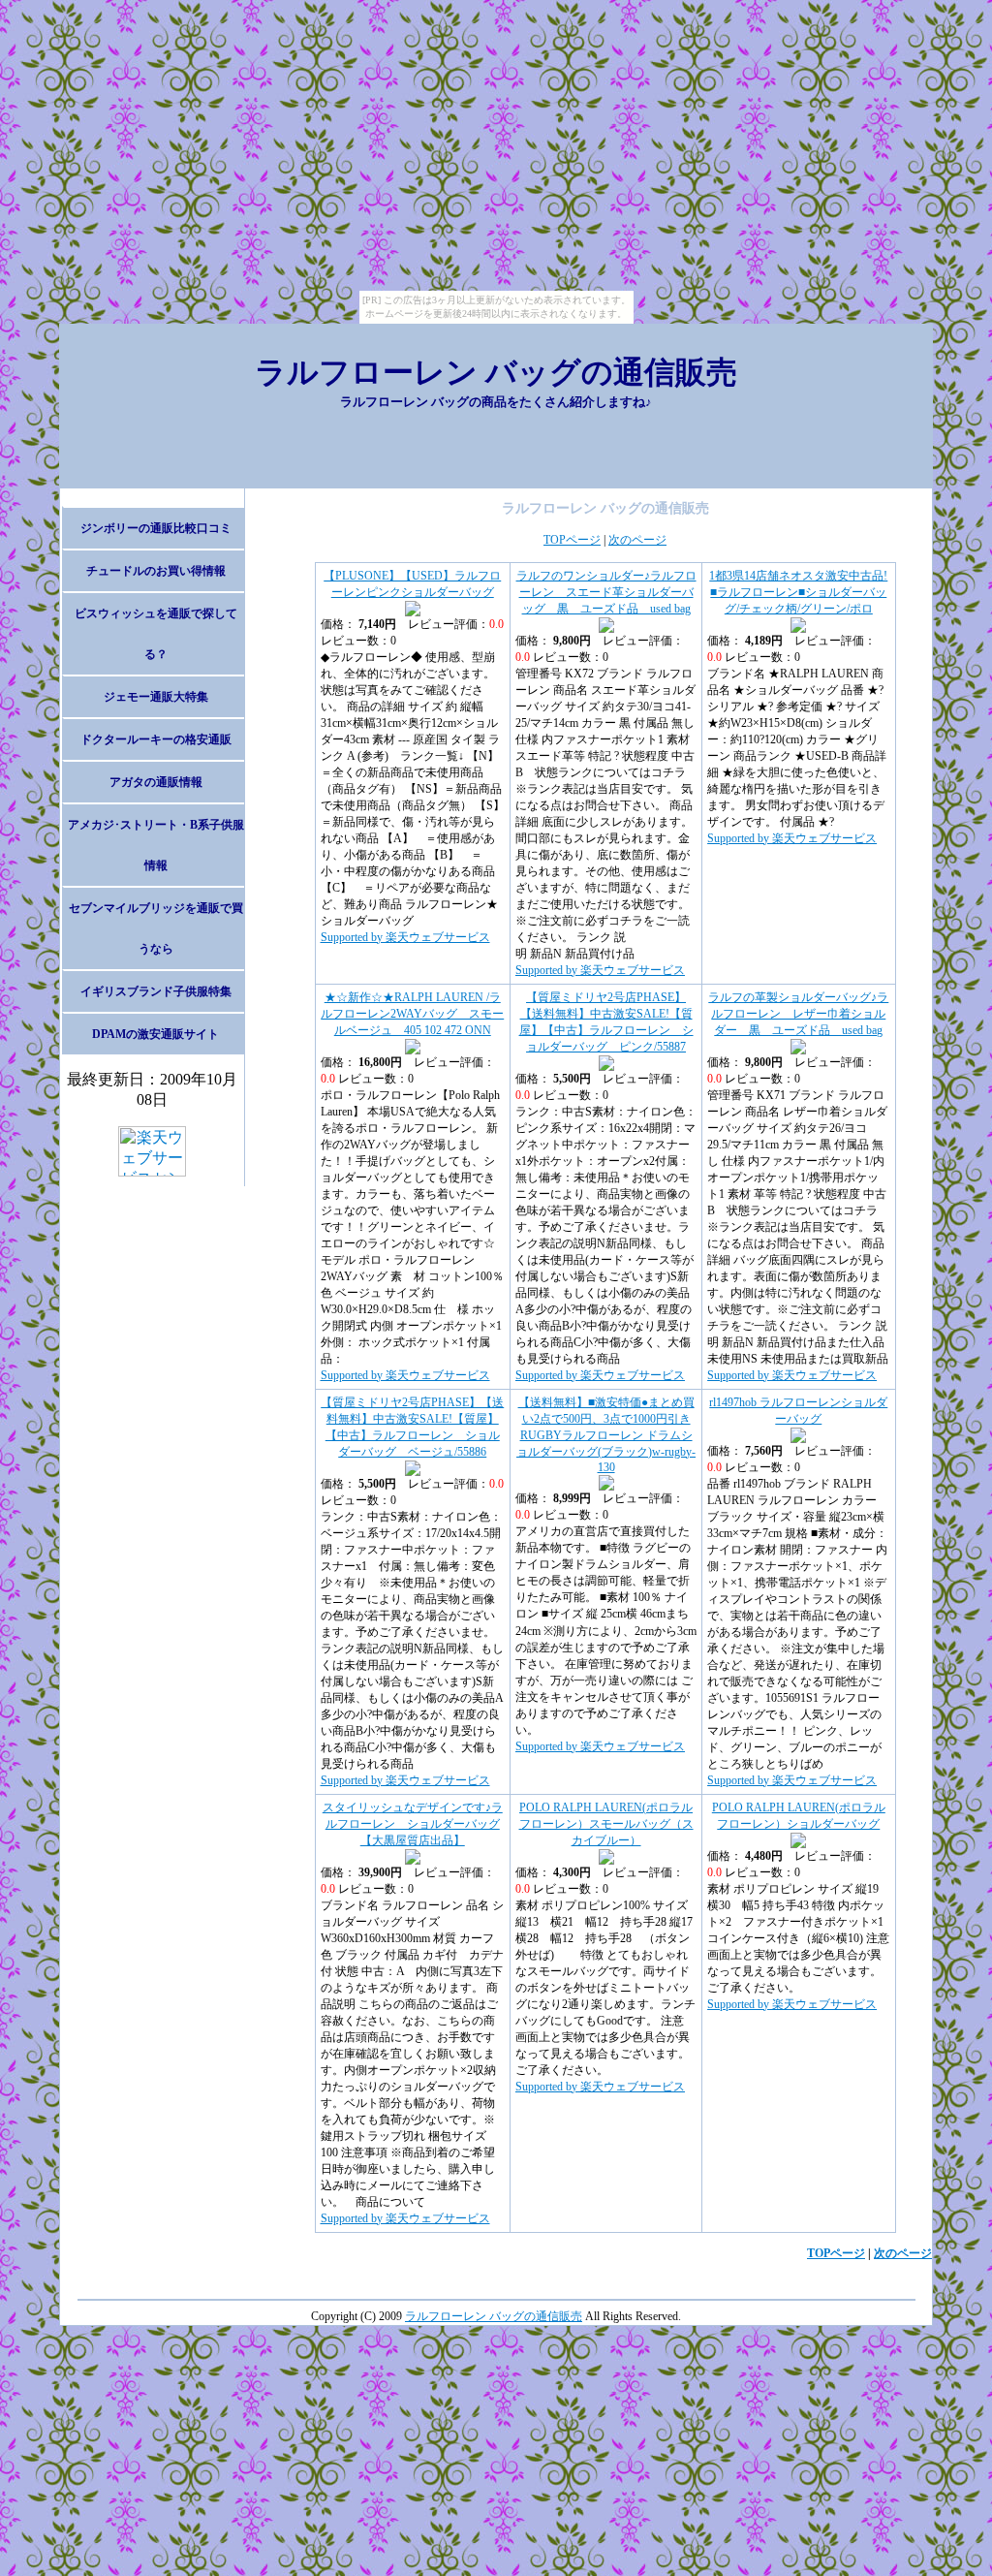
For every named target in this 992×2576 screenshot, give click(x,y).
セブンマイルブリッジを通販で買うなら (156, 928)
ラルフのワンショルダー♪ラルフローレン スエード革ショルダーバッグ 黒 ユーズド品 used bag (606, 592)
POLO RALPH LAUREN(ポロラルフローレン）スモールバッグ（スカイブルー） (606, 1824)
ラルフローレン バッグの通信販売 (496, 372)
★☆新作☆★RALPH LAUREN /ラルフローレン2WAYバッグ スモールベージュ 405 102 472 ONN (412, 1014)
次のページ (637, 540)
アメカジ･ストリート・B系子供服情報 (156, 845)
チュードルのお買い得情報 (156, 571)
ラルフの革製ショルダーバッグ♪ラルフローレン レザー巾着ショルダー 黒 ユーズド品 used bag (798, 1014)
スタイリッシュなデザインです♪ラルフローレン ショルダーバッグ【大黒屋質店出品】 (413, 1824)
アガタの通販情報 (156, 782)
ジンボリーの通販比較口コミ (156, 528)
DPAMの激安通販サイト (155, 1034)
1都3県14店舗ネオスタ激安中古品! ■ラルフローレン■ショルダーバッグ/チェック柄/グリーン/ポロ (798, 592)
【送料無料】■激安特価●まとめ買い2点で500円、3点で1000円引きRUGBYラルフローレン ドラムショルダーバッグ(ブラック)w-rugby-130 (606, 1435)
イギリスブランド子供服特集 (156, 991)
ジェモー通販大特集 (156, 697)
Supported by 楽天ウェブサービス (405, 937)
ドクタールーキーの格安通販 (156, 739)
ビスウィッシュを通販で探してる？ (156, 634)
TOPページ (572, 540)
